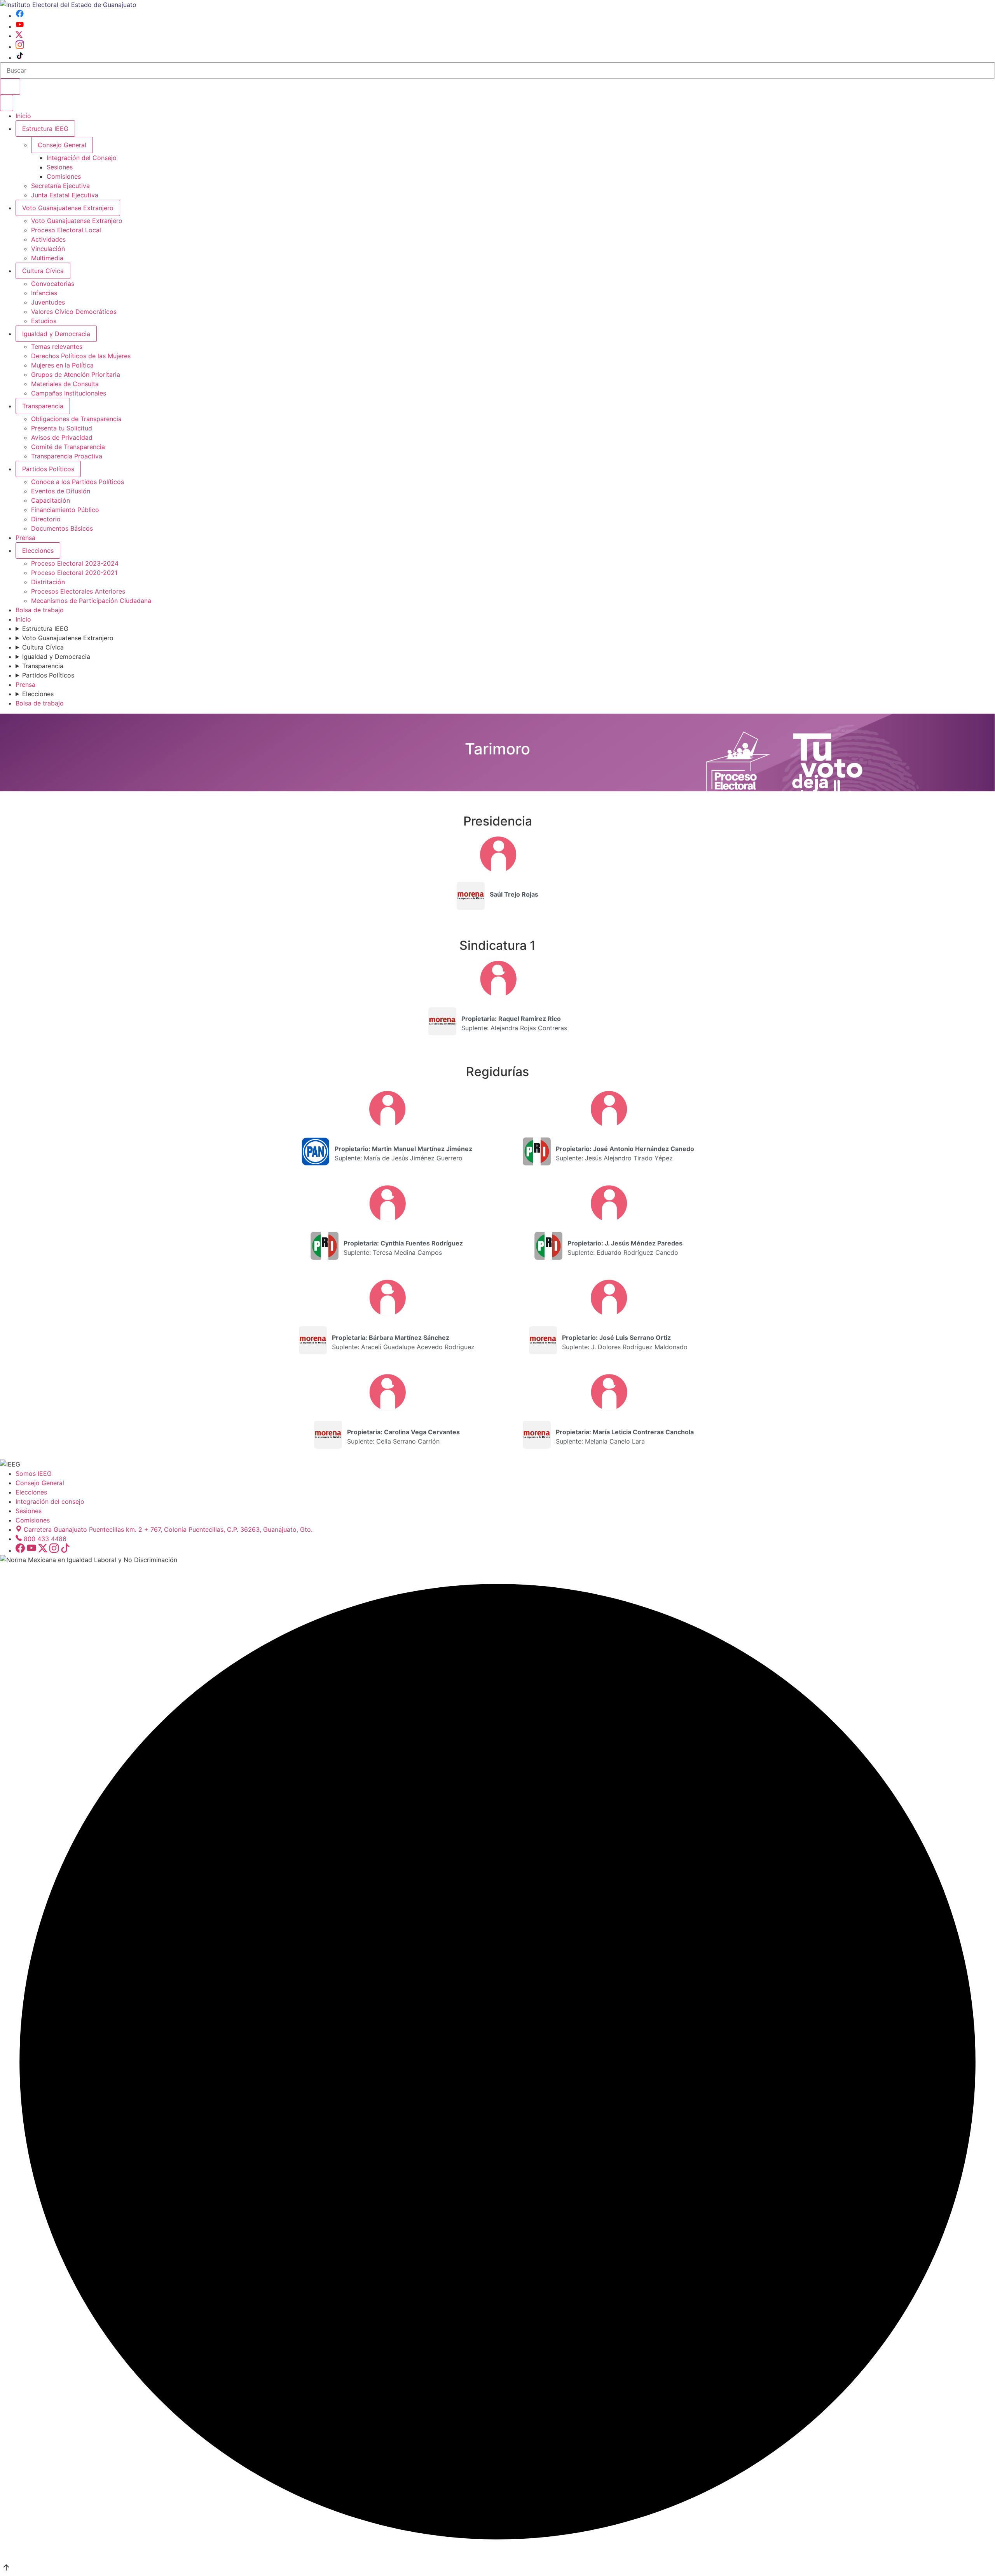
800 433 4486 (45, 1539)
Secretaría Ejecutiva (60, 186)
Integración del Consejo (82, 158)
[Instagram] (20, 47)
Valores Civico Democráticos (74, 312)
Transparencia (43, 406)
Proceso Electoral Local (66, 230)
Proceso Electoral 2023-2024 (75, 563)
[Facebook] (20, 16)
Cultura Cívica (43, 271)
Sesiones (60, 167)
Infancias (44, 293)
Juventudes (48, 302)
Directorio (46, 519)
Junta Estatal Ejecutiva (65, 195)
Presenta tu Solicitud (62, 428)
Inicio (23, 116)
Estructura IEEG (45, 129)
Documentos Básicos (62, 528)
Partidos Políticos (48, 469)
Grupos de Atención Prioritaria (76, 374)
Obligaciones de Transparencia (76, 419)
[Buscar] (10, 87)
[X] (19, 36)
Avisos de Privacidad (62, 437)
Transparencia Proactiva (67, 456)
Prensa (25, 538)
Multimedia (47, 258)
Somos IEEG (34, 1473)
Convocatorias (53, 284)
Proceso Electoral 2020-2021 (74, 573)
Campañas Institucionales (69, 393)
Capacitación (51, 500)
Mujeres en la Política (62, 365)
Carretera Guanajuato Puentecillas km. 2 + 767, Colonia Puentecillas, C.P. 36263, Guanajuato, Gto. (168, 1529)
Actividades (48, 239)
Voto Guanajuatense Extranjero (68, 208)
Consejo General (40, 1483)
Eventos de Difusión (61, 491)
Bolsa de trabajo (40, 610)
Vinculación (48, 249)
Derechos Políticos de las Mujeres (81, 356)
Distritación (48, 582)
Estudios (44, 321)
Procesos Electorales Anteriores (78, 591)
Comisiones (64, 176)
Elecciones (38, 550)
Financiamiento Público (65, 510)
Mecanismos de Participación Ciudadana (91, 601)
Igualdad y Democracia (56, 334)
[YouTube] (20, 26)
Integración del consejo (50, 1501)
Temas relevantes (57, 347)
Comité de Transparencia (68, 447)
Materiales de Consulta (65, 384)
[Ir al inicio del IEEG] (68, 5)
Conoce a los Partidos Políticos (78, 482)
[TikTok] (20, 57)
